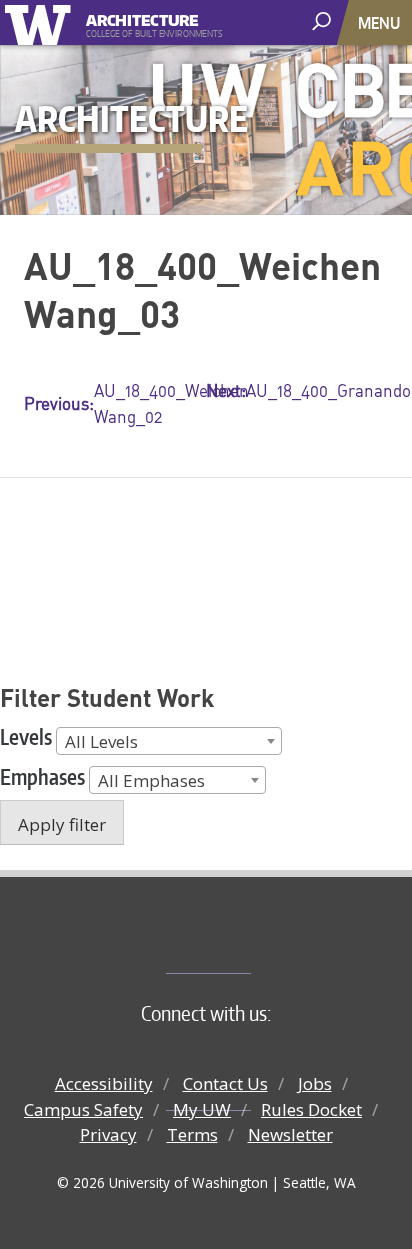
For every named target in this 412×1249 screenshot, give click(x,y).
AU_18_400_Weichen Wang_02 (115, 403)
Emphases (42, 776)
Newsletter (290, 1134)
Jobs (315, 1083)
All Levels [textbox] (101, 741)
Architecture (142, 17)
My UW (202, 1109)
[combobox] (169, 741)
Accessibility (104, 1083)
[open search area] (323, 21)
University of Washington (41, 22)
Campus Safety (83, 1109)
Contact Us (225, 1083)
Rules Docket (311, 1109)
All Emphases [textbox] (151, 780)
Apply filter (62, 824)
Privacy (108, 1134)
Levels (26, 736)
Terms (192, 1134)
